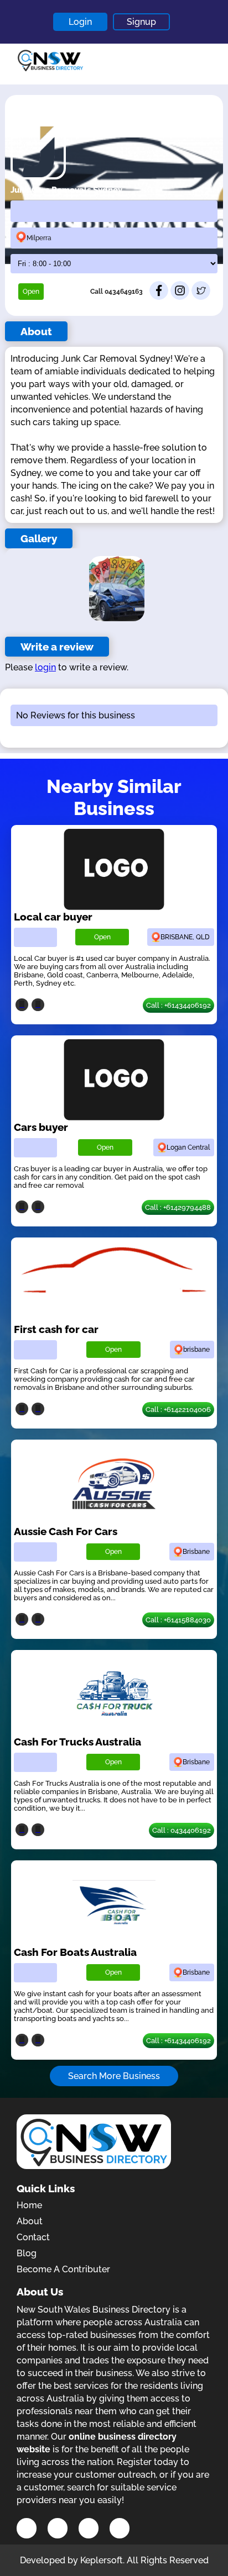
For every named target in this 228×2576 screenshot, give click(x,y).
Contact (33, 2237)
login (45, 667)
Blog (27, 2253)
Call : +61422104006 (178, 1409)
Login (80, 22)
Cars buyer (41, 1127)
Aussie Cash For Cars (66, 1531)
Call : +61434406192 (178, 1005)
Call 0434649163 (116, 292)
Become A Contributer (63, 2269)
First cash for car (56, 1329)
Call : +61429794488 (178, 1207)
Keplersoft (102, 2560)
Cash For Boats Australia (75, 1952)
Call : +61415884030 (178, 1620)
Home (29, 2205)
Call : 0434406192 (182, 1830)
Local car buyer (53, 917)
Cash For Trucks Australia (77, 1742)
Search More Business (114, 2076)
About (30, 2221)
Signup (141, 22)
